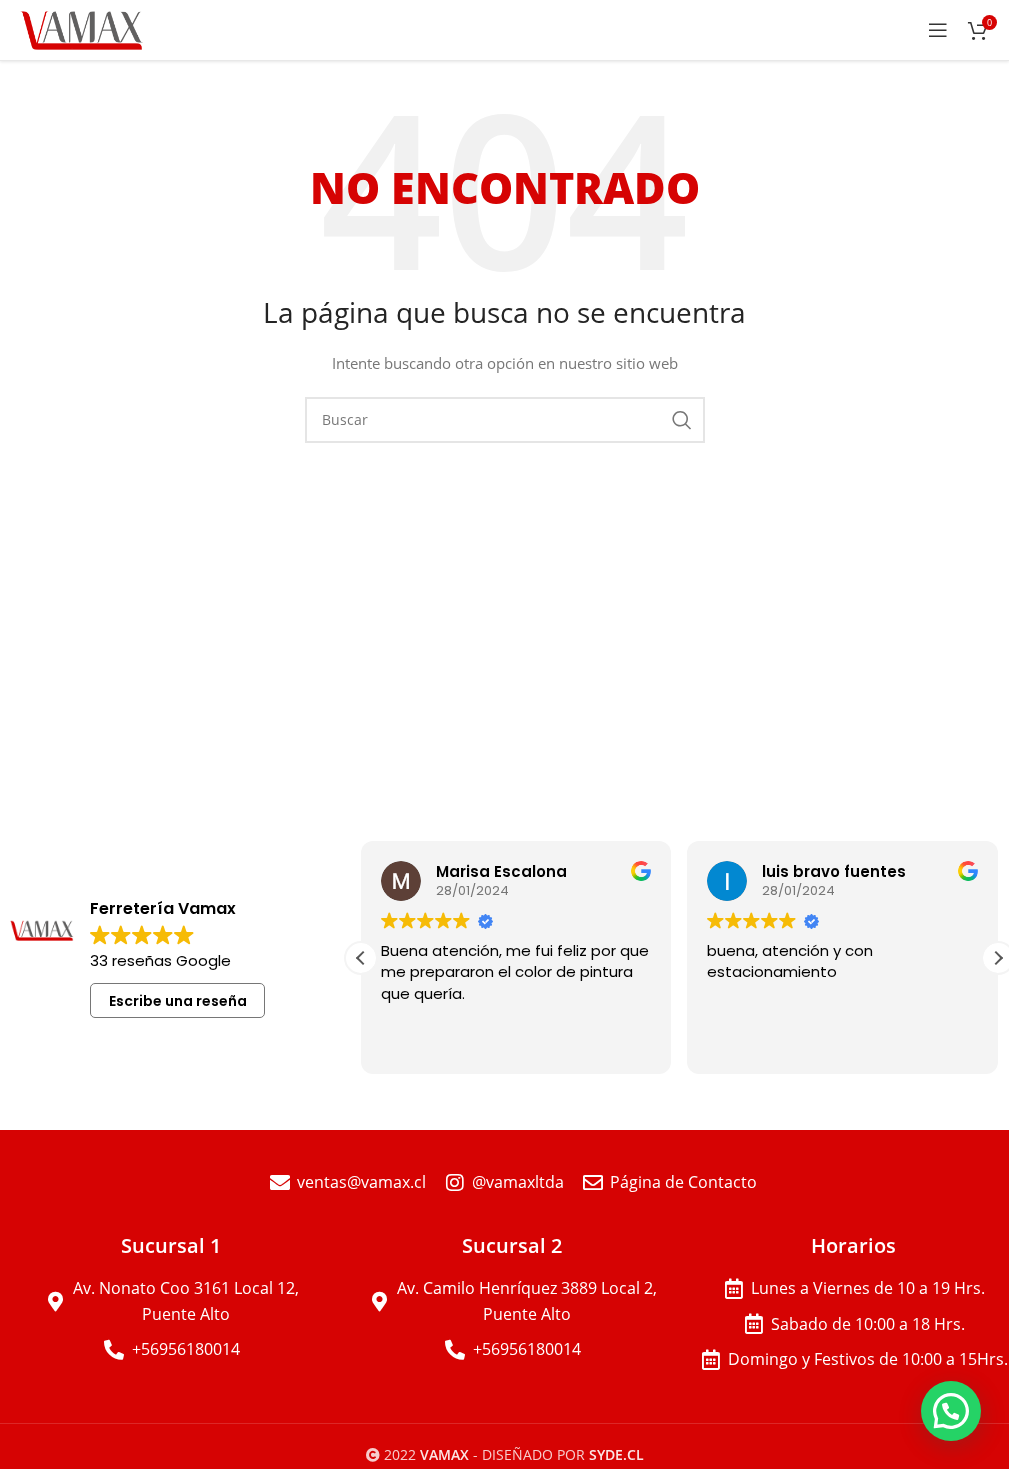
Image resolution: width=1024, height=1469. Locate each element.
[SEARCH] (682, 420)
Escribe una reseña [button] (178, 1001)
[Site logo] (83, 28)
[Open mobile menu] (938, 30)
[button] (998, 958)
